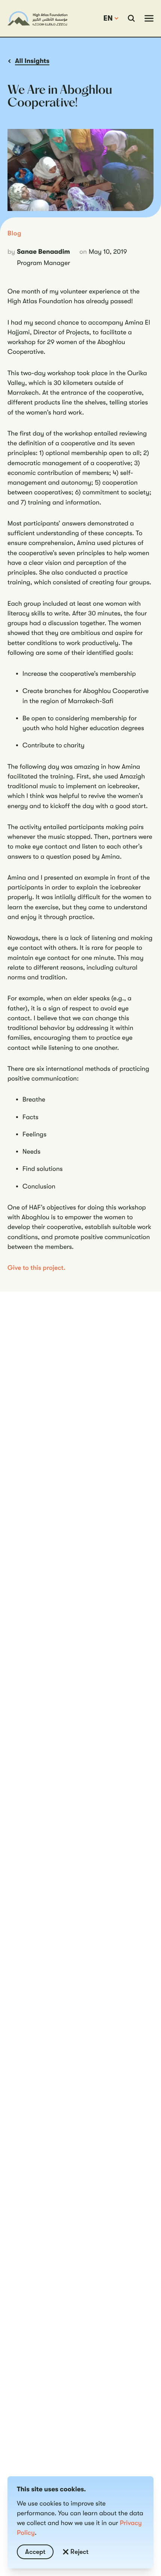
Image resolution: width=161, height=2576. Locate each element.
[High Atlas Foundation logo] (37, 18)
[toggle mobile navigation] (149, 18)
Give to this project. (37, 1268)
